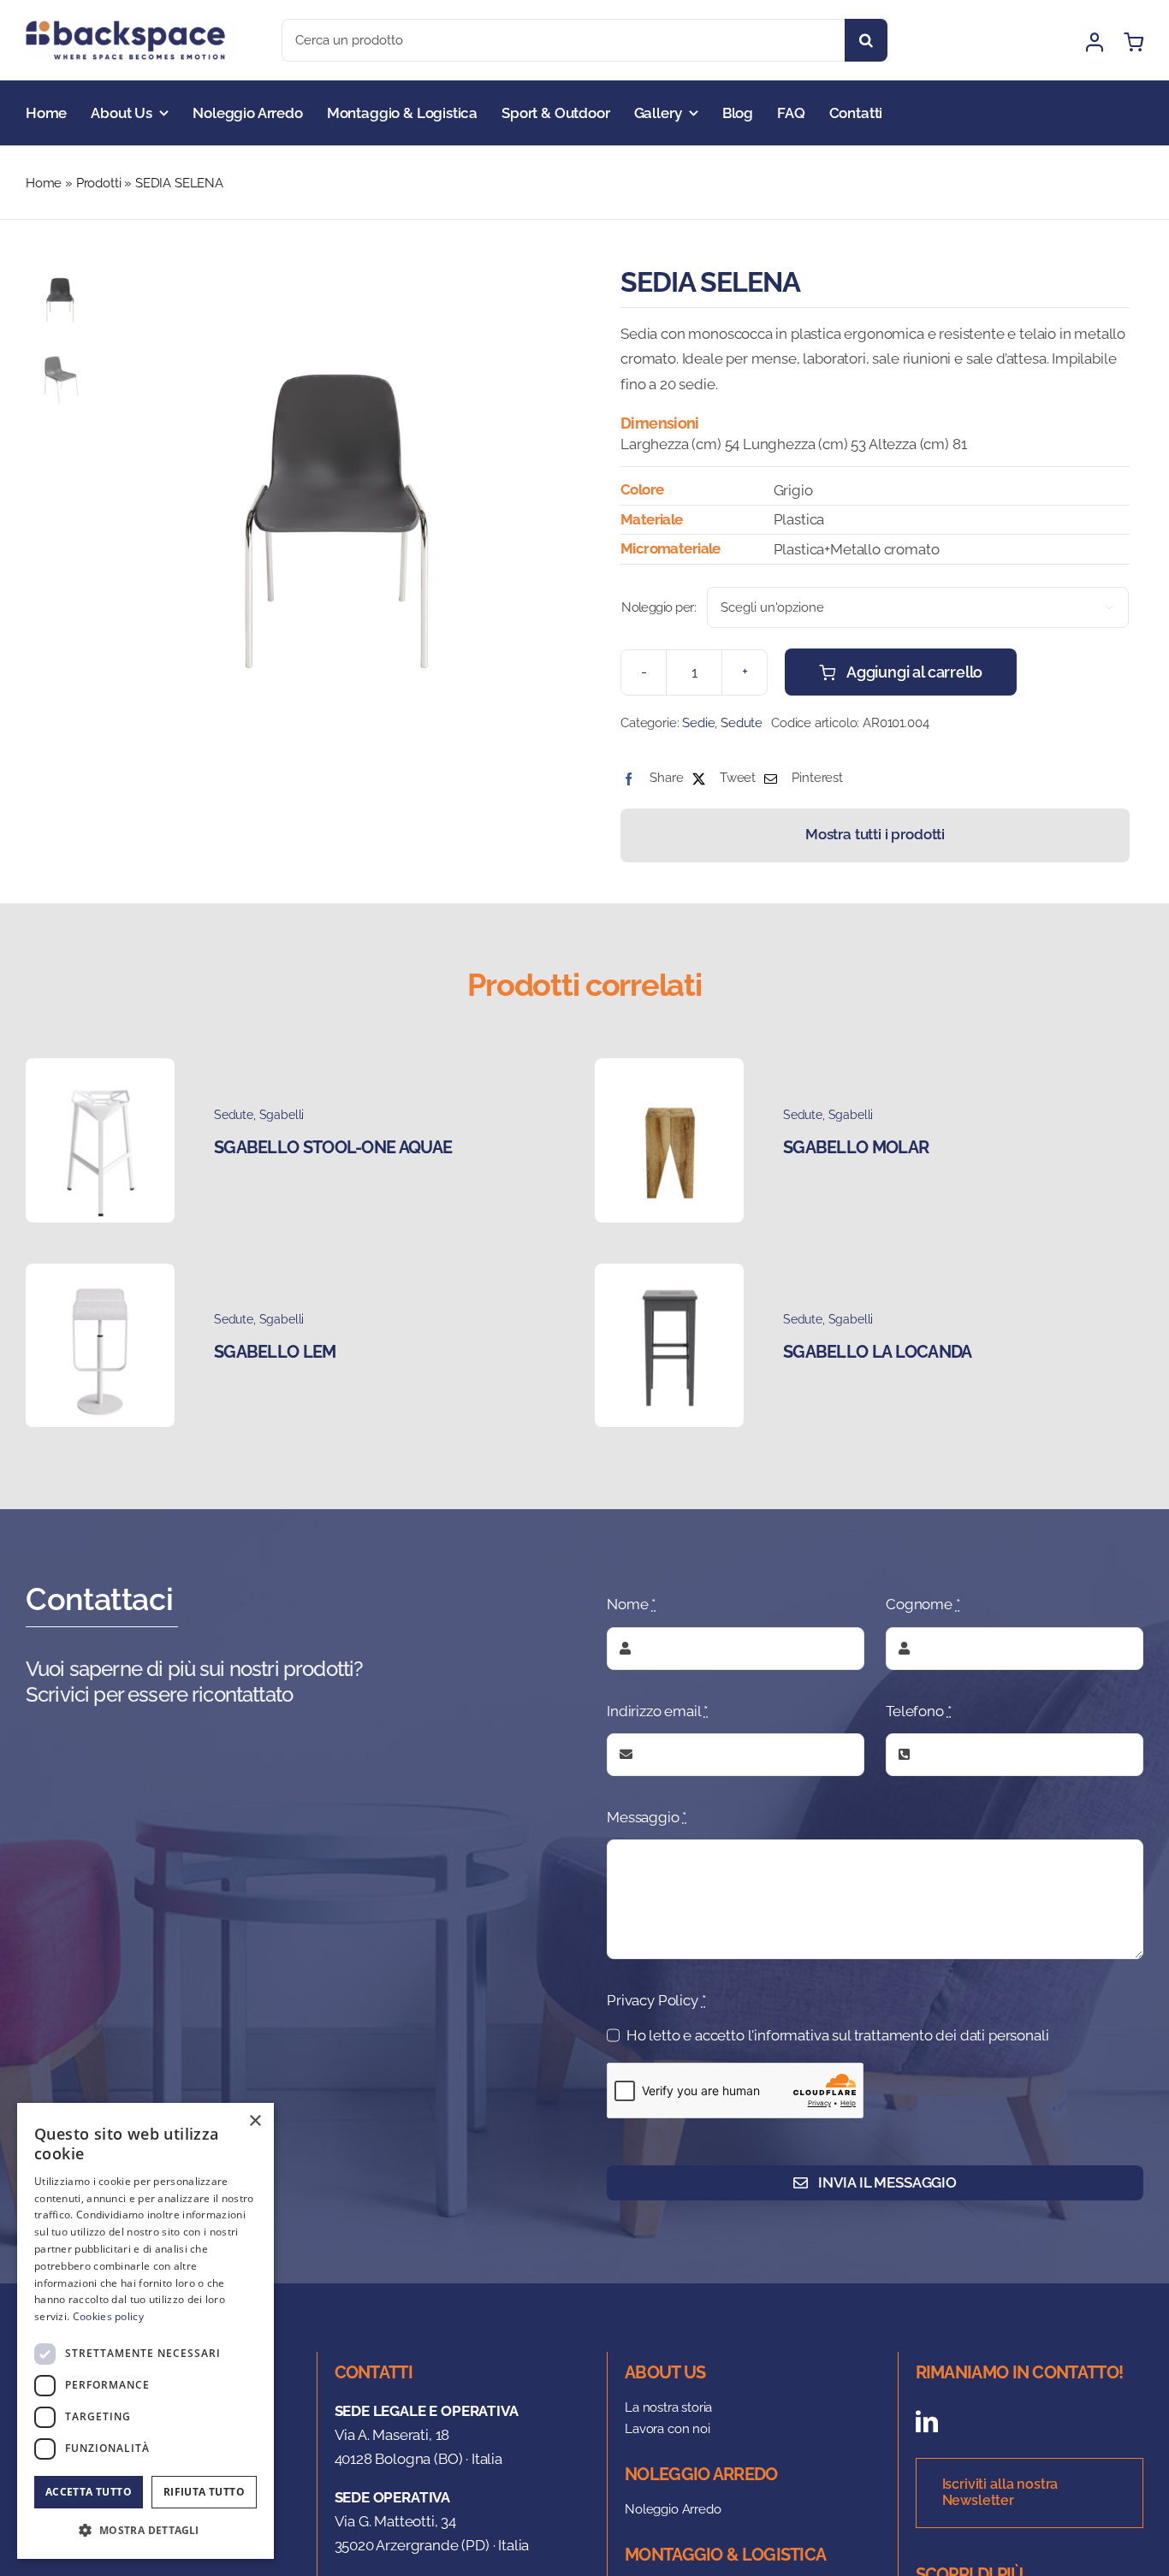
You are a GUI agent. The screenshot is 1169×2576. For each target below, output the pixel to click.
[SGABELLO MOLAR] (669, 1070)
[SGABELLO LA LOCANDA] (669, 1276)
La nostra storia (668, 2407)
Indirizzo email (657, 1711)
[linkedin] (927, 2421)
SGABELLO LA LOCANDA (878, 1352)
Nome (631, 1604)
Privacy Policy (656, 2000)
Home (44, 183)
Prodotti (99, 183)
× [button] (255, 2121)
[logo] (131, 27)
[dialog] (145, 2331)
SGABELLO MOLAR (856, 1147)
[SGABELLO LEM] (100, 1276)
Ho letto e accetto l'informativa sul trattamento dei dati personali (838, 2035)
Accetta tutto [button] (89, 2492)
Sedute (742, 723)
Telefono (918, 1711)
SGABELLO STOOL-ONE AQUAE (333, 1147)
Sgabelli (282, 1115)
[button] (145, 2531)
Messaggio (647, 1817)
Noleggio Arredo (673, 2509)
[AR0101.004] (335, 489)
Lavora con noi (668, 2429)
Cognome (923, 1604)
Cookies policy (108, 2316)
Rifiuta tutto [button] (204, 2492)
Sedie (698, 723)
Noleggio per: (659, 607)
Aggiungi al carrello (914, 672)
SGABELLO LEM (275, 1352)
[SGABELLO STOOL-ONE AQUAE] (100, 1070)
